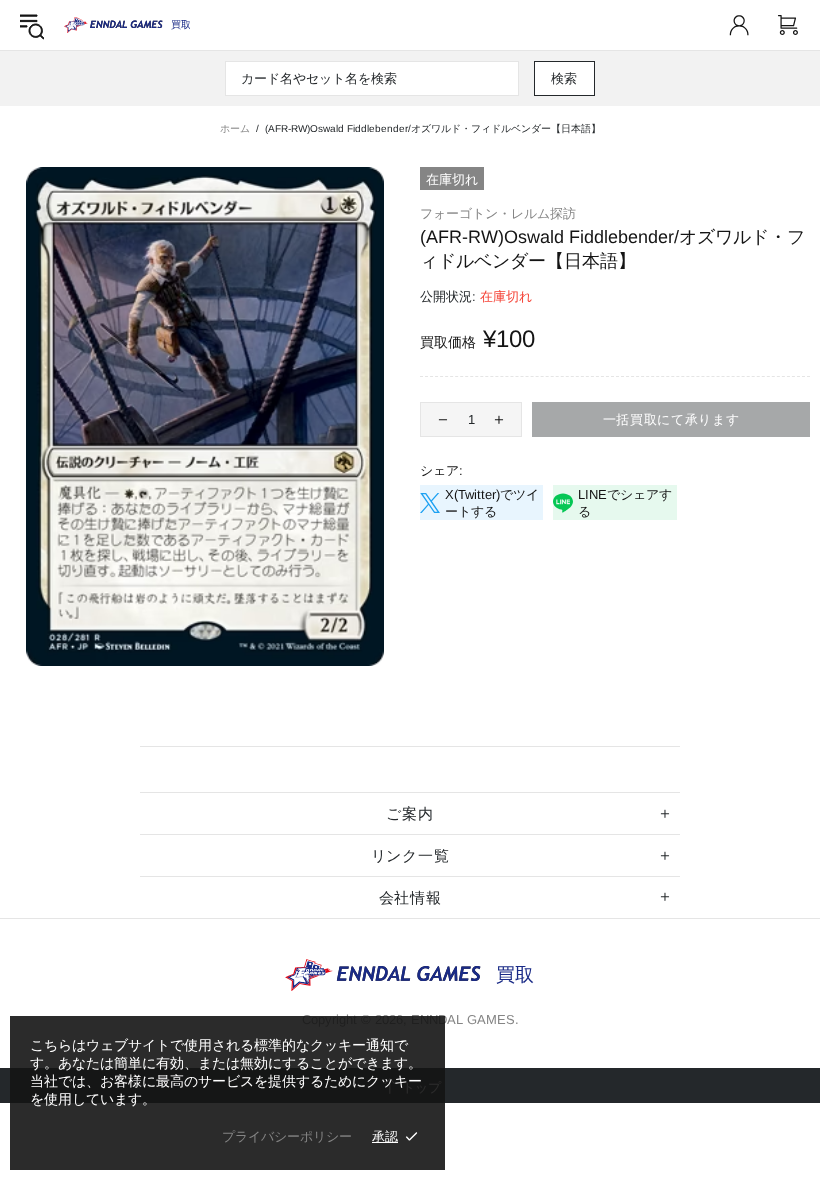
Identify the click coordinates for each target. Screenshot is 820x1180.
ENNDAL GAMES (180, 24)
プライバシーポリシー (287, 1136)
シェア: (441, 470)
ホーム (235, 128)
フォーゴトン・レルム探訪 (498, 213)
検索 (564, 78)
